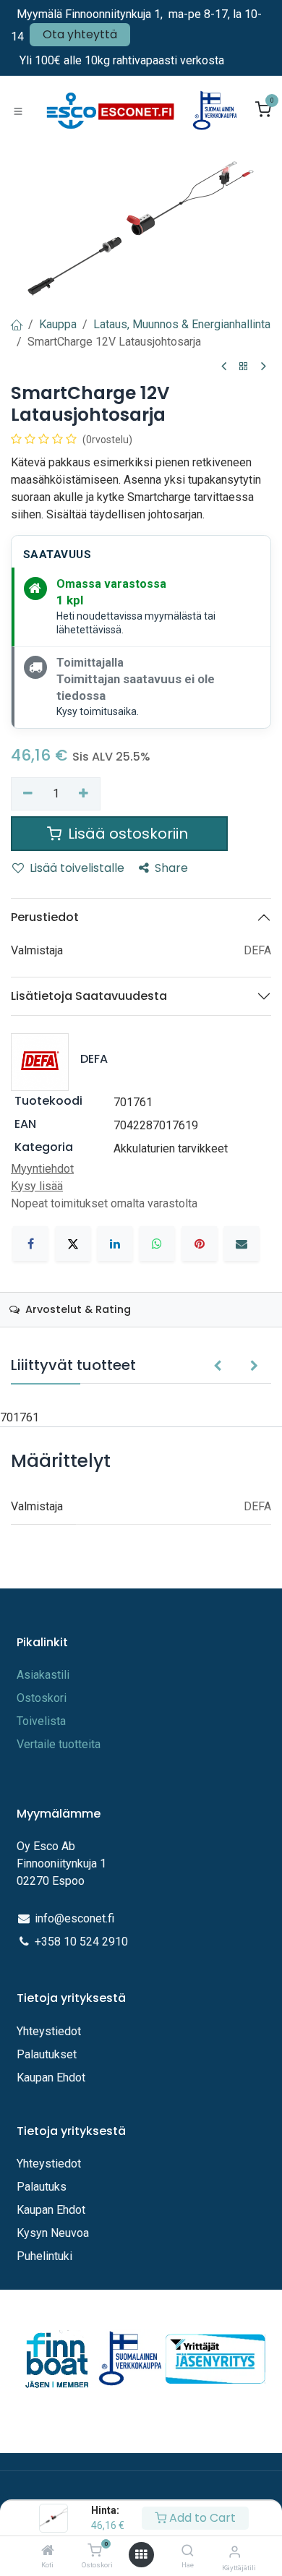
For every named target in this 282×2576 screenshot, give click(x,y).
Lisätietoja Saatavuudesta (89, 996)
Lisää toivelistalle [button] (77, 868)
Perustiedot (45, 917)
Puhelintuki (44, 2256)
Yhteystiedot (50, 2031)
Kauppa (58, 324)
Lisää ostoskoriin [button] (128, 834)
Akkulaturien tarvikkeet (171, 1148)
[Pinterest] (200, 1244)
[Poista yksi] (28, 794)
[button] (217, 1366)
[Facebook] (30, 1244)
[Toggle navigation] (18, 111)
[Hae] (188, 2551)
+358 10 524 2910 (81, 1942)
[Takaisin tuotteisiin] (244, 367)
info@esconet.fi (74, 1918)
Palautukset (47, 2054)
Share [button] (171, 868)
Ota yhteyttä (80, 34)
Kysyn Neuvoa (53, 2233)
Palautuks (42, 2187)
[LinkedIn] (115, 1244)
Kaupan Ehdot (51, 2078)
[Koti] (48, 2551)
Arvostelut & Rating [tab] (77, 1309)
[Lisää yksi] (84, 794)
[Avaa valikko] (141, 2555)
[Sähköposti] (242, 1244)
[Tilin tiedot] (235, 2552)
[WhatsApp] (157, 1244)
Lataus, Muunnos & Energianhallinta (182, 324)
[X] (73, 1244)
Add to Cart (201, 2518)
